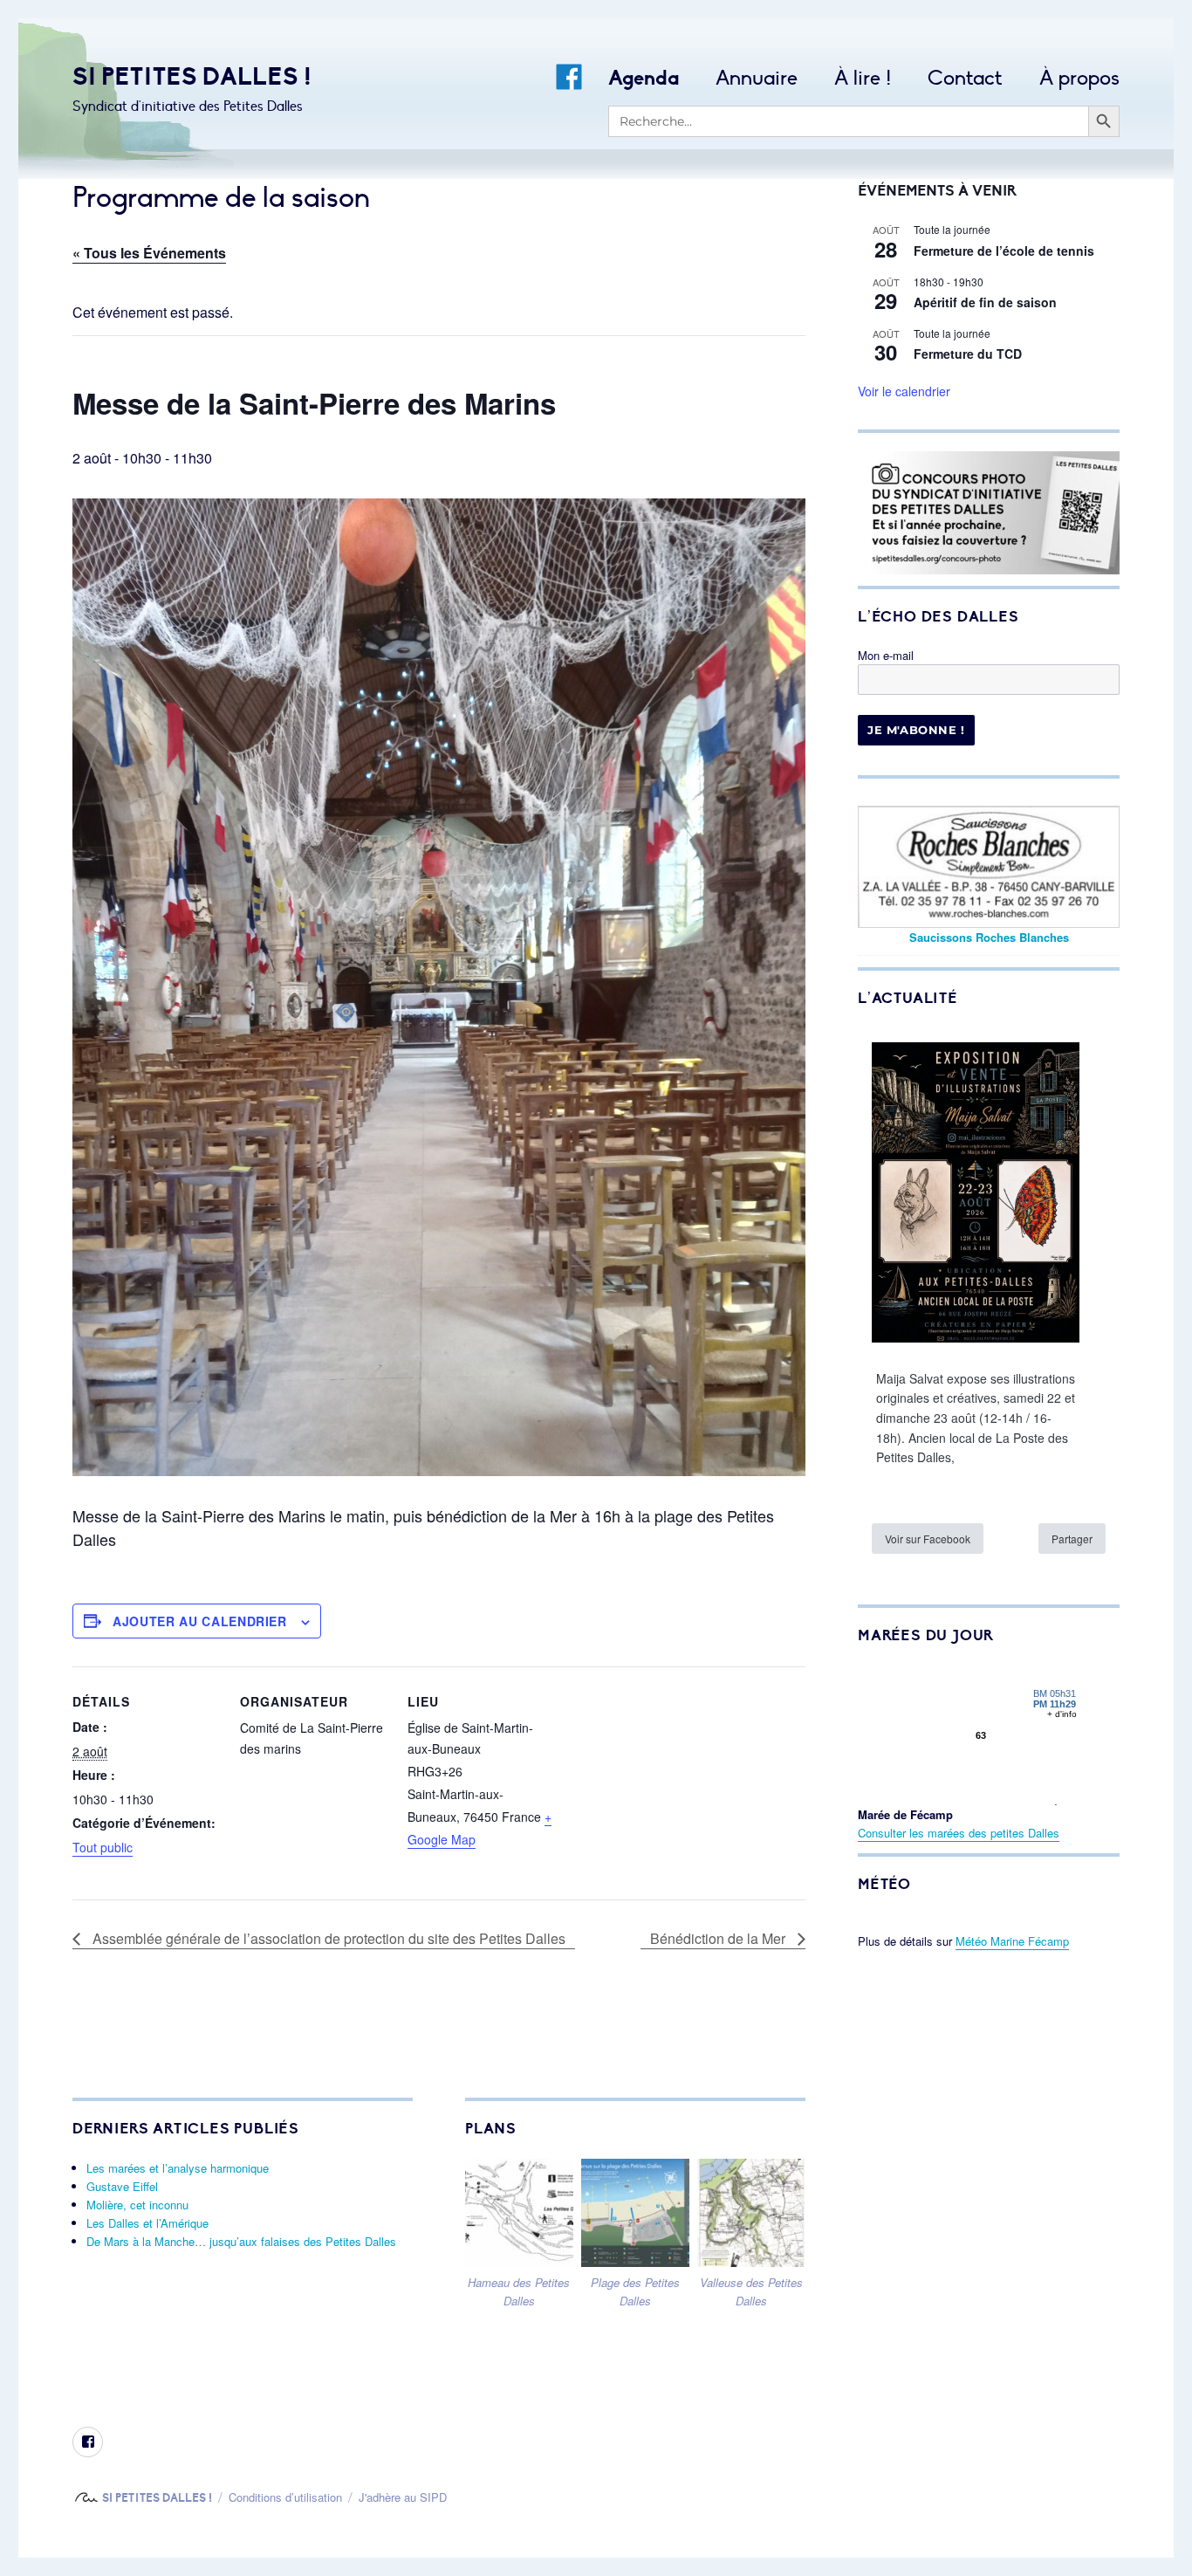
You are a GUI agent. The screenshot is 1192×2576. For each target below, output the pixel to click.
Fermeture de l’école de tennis (1004, 251)
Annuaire (757, 78)
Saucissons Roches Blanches (989, 937)
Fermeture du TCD (968, 354)
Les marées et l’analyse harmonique (178, 2168)
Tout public (103, 1847)
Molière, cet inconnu (137, 2205)
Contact (965, 78)
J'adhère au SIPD (403, 2497)
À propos (1079, 78)
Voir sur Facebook (928, 1539)
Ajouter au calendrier (200, 1621)
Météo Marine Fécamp (1012, 1941)
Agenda (644, 78)
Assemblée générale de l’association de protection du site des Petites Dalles (327, 1938)
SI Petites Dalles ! (192, 76)
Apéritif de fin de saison (985, 302)
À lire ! (863, 78)
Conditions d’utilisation (285, 2497)
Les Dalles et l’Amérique (147, 2223)
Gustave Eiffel (122, 2186)
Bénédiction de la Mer (719, 1938)
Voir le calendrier (904, 391)
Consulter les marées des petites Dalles (959, 1833)
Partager (1072, 1539)
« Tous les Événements (149, 253)
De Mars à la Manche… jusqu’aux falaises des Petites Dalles (241, 2241)
